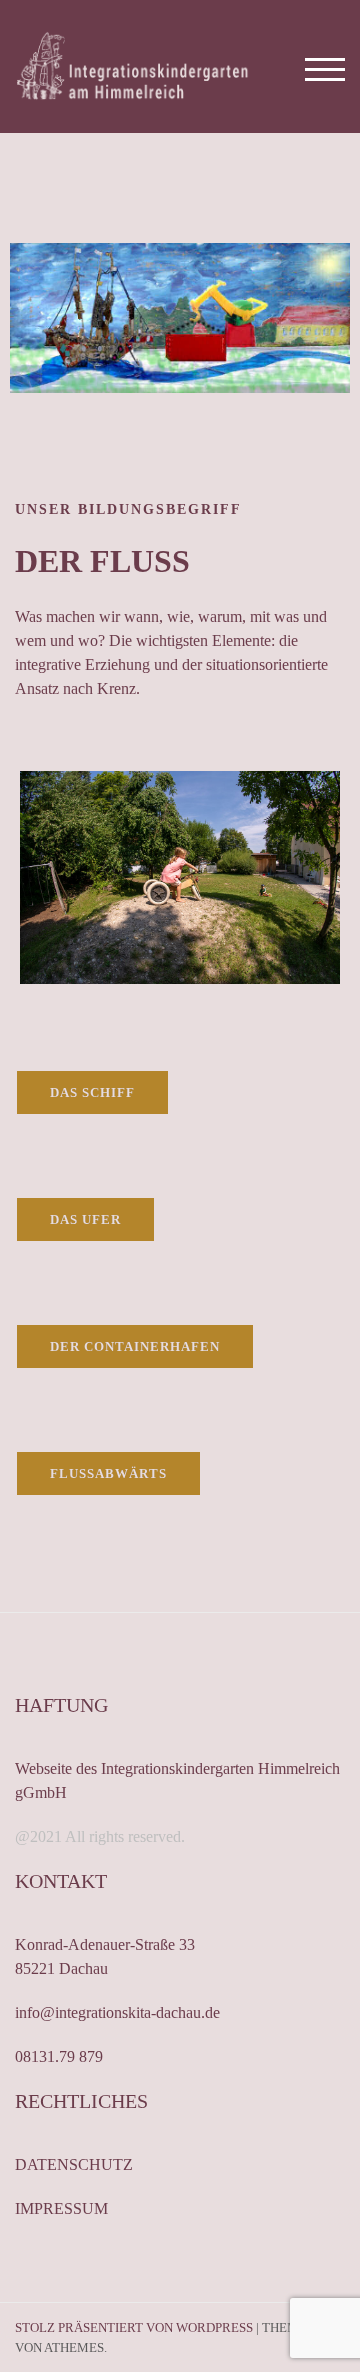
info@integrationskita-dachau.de (117, 2012)
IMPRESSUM (61, 2208)
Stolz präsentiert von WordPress (134, 2327)
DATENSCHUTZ (74, 2164)
